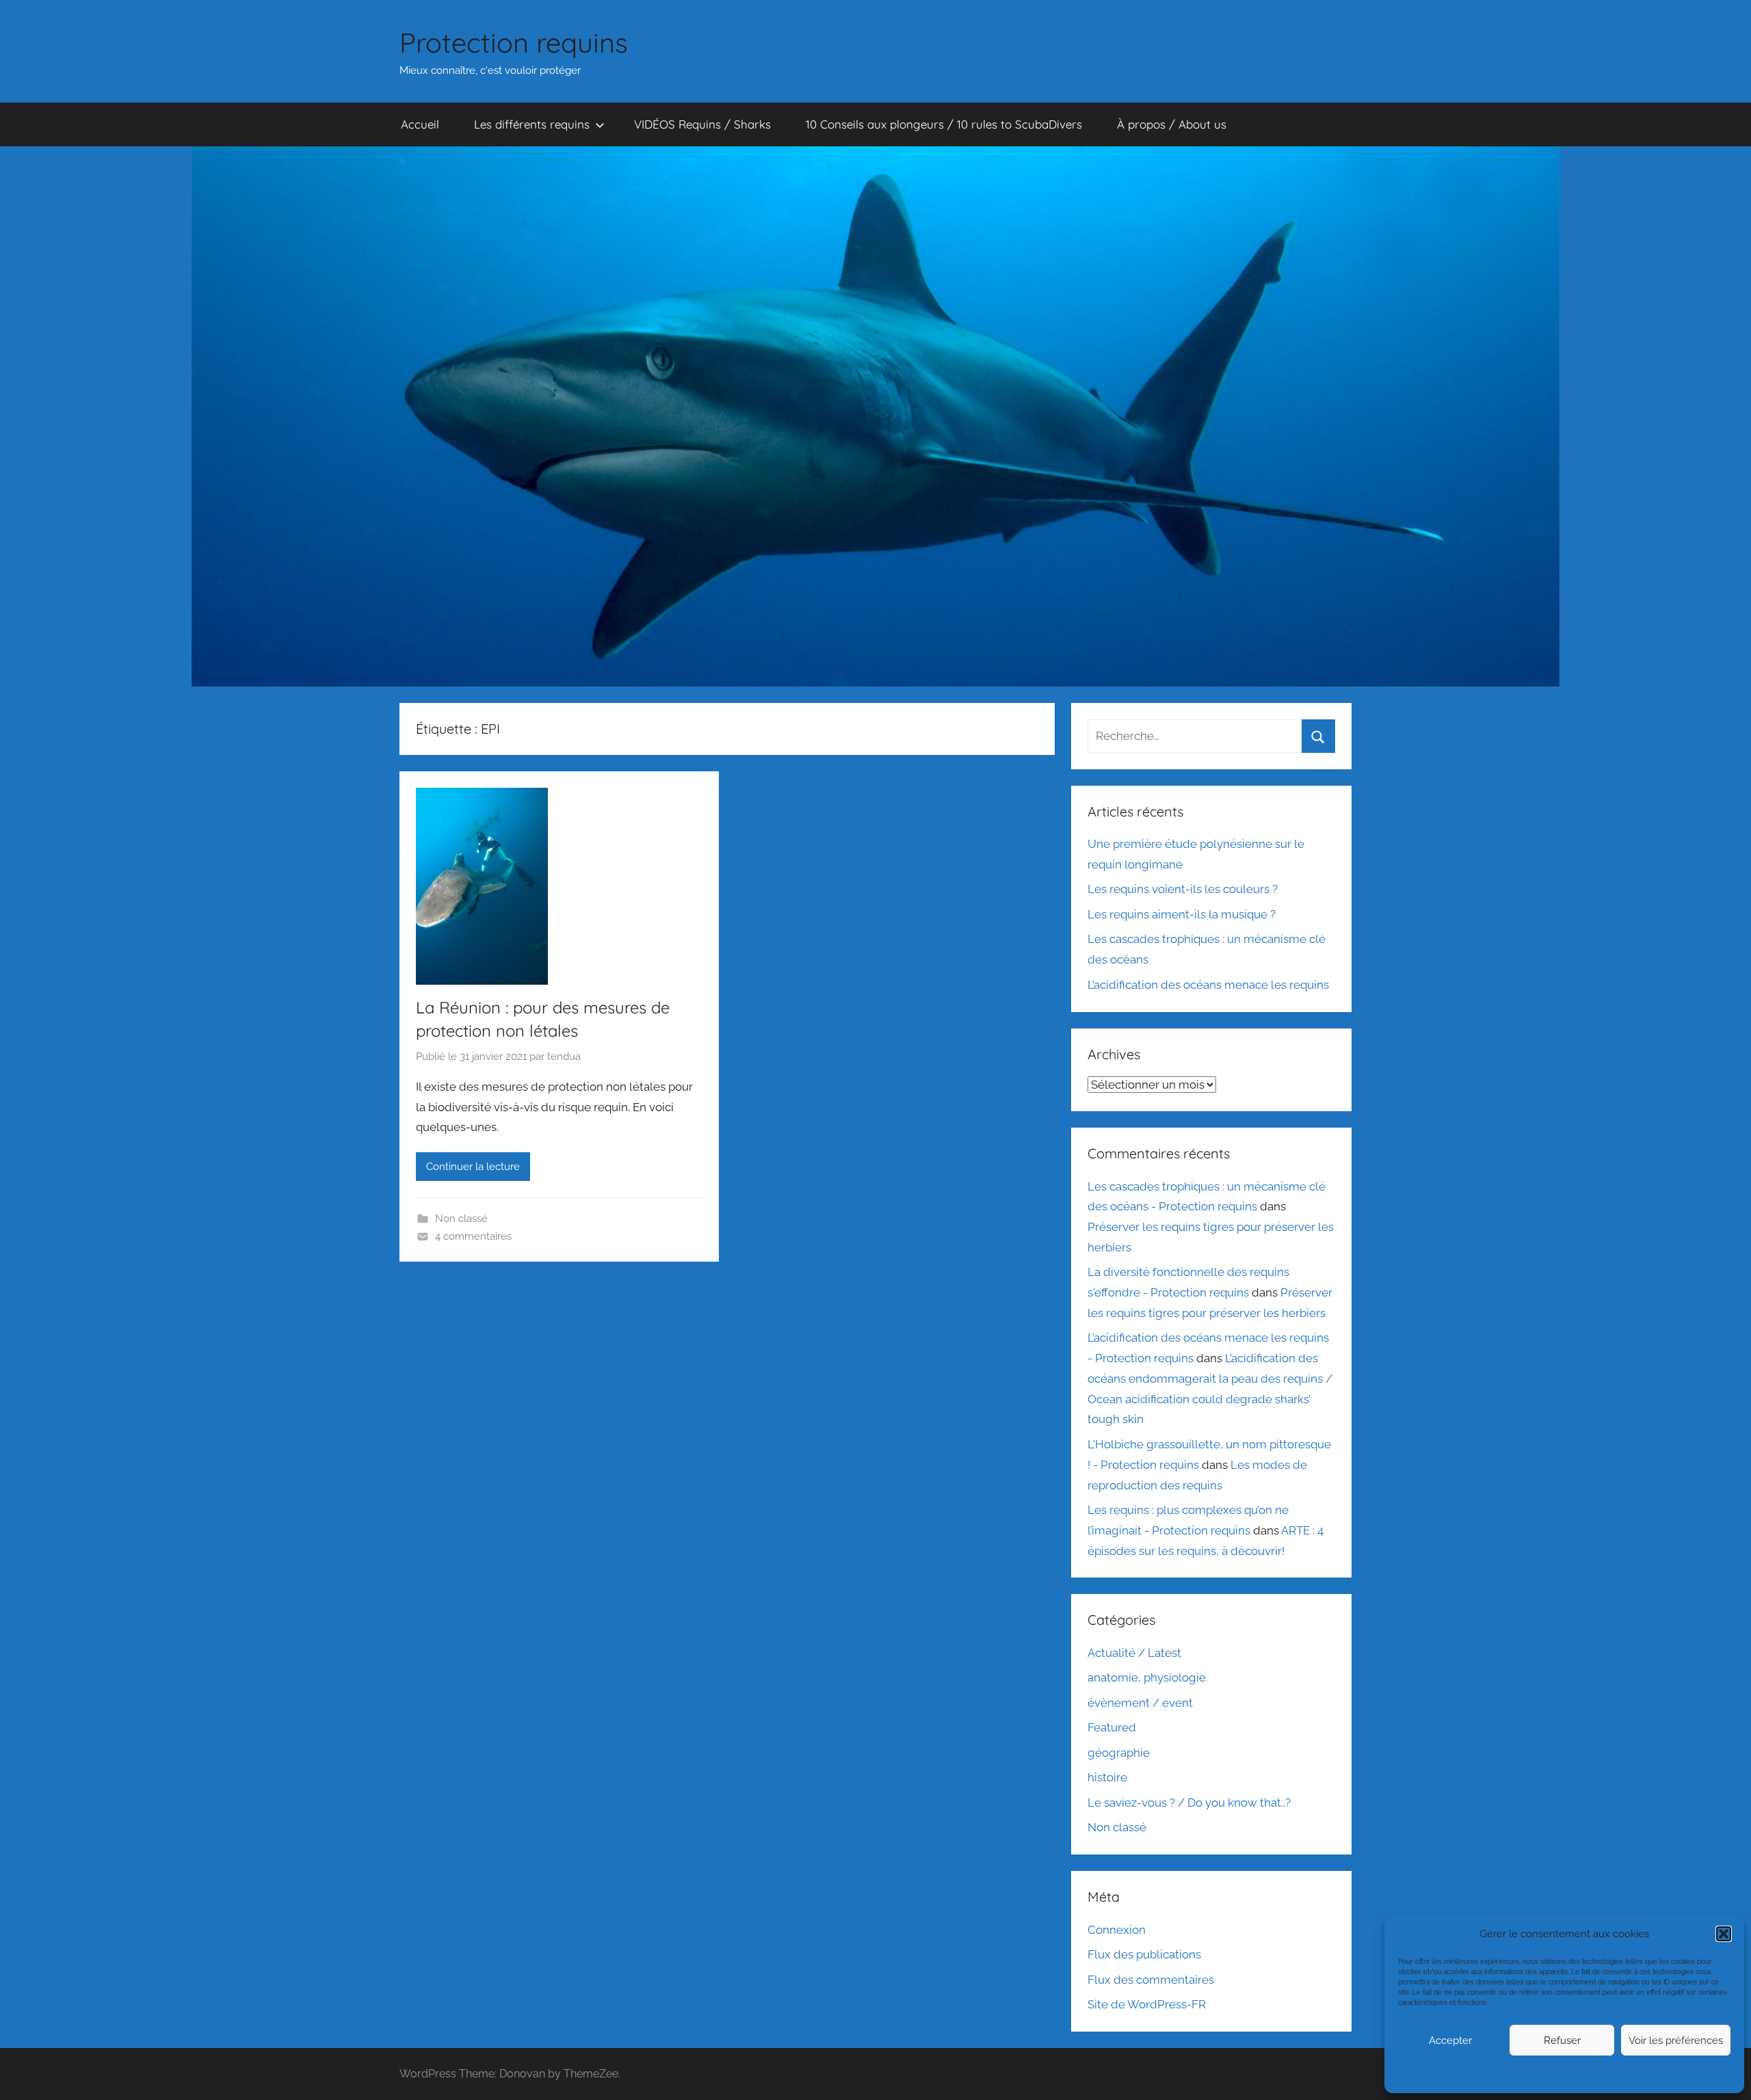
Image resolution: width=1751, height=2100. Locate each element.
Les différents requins (532, 124)
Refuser (1562, 2041)
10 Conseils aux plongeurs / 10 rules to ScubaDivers (944, 124)
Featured (1112, 1727)
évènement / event (1140, 1703)
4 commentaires (473, 1236)
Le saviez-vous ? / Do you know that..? (1189, 1803)
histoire (1107, 1777)
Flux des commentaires (1151, 1980)
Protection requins (514, 42)
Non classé (461, 1219)
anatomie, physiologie (1147, 1677)
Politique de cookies (1490, 2074)
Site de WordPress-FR (1147, 2004)
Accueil (420, 124)
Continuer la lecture (473, 1167)
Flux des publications (1144, 1954)
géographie (1119, 1753)
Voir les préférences (1676, 2041)
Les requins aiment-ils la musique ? (1182, 914)
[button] (1724, 1934)
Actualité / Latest (1134, 1653)
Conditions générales (1563, 2074)
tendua (564, 1056)
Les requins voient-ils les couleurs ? (1183, 889)
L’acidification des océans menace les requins (1208, 985)
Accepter (1450, 2041)
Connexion (1117, 1930)
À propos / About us (1172, 124)
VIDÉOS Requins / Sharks (702, 124)
